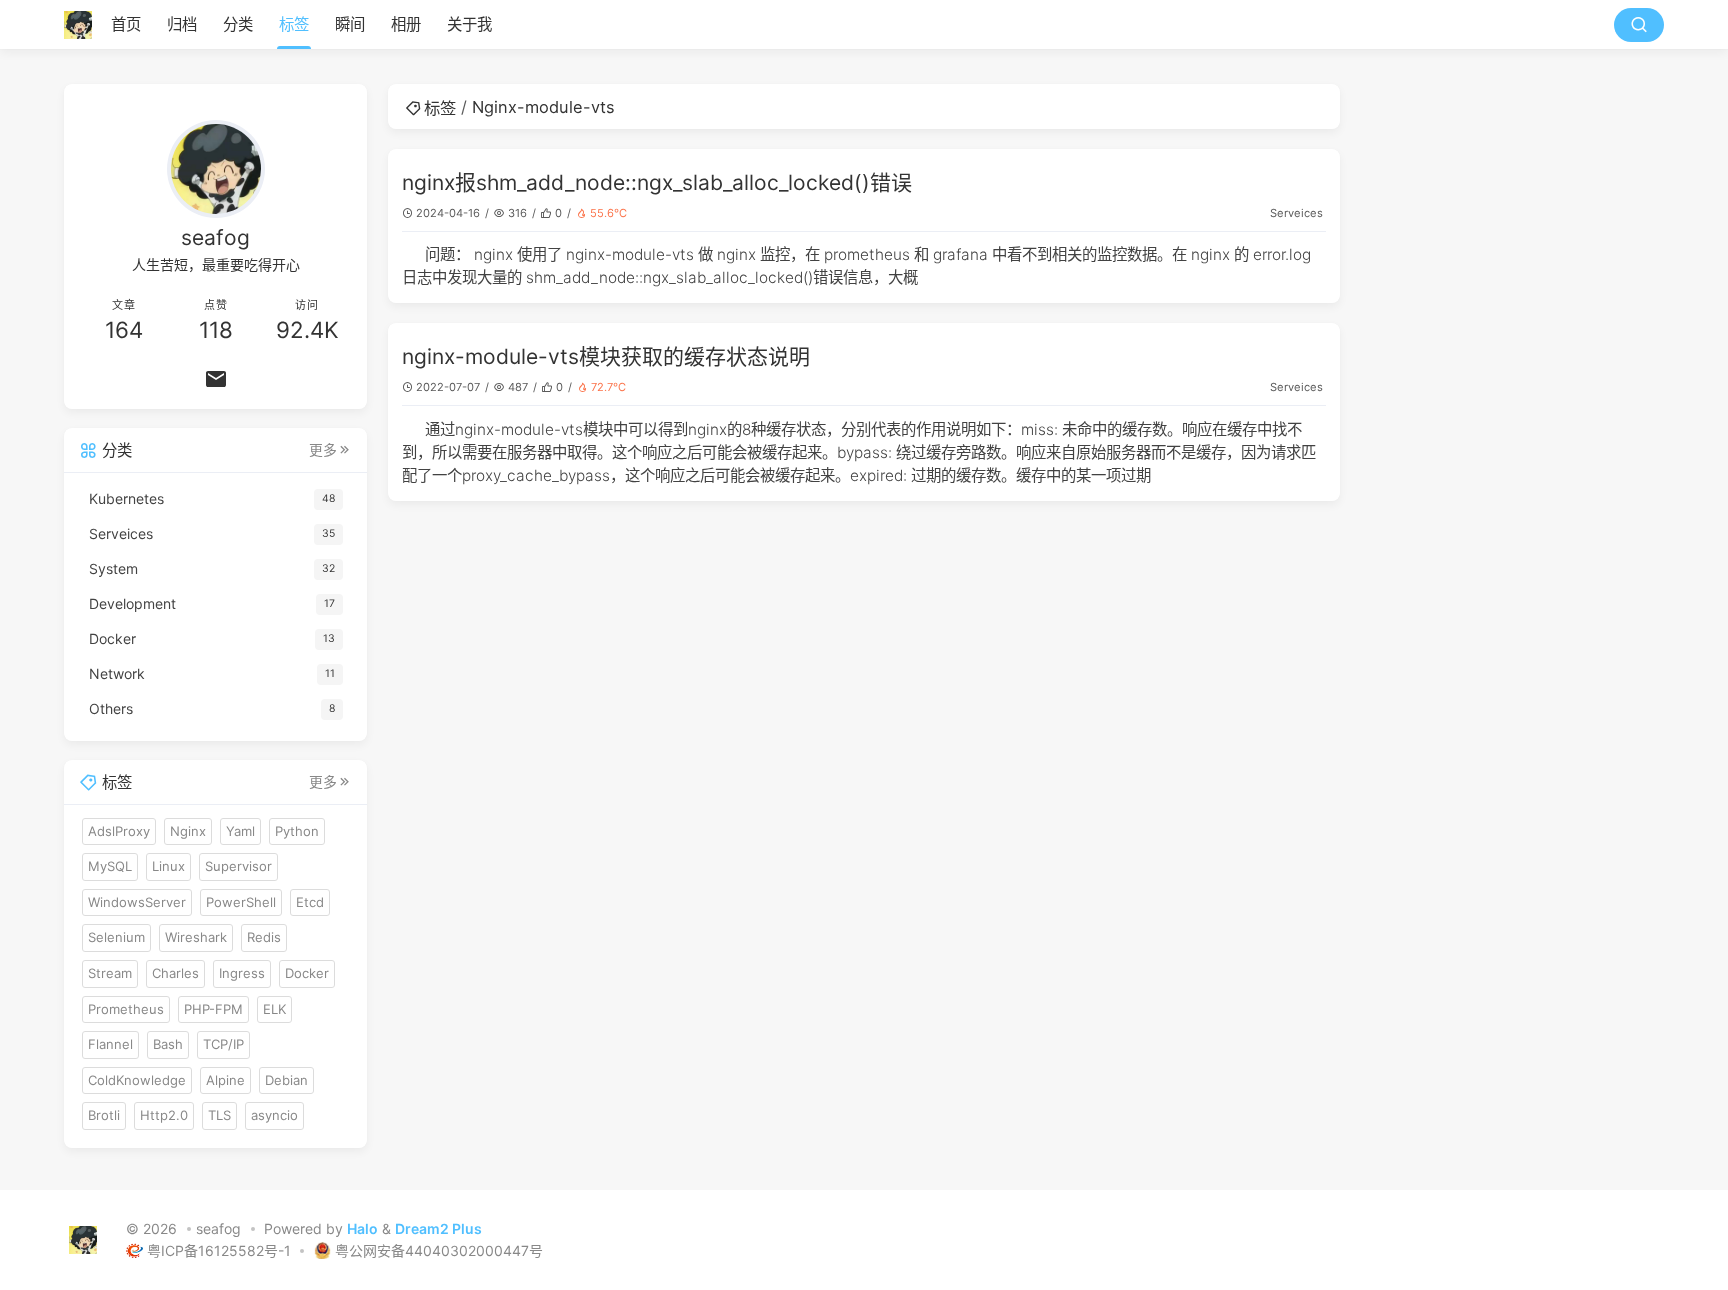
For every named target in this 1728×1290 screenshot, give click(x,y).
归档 (182, 24)
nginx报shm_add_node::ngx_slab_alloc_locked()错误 (657, 182)
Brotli (104, 1115)
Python (297, 831)
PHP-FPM (213, 1009)
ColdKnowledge (137, 1080)
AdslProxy (119, 831)
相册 (406, 24)
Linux (168, 866)
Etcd (310, 902)
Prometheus (126, 1009)
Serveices (1296, 213)
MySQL (110, 866)
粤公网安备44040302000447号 (439, 1250)
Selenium (116, 937)
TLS (219, 1115)
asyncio (274, 1115)
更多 (323, 450)
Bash (168, 1044)
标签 (294, 24)
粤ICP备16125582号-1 (221, 1250)
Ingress (242, 973)
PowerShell (241, 902)
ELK (274, 1009)
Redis (264, 937)
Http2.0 (164, 1115)
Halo (362, 1228)
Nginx (188, 831)
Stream (110, 973)
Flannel (110, 1044)
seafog (218, 1228)
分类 (238, 24)
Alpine (225, 1080)
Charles (175, 973)
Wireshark (196, 937)
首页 (126, 24)
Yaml (240, 831)
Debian (286, 1080)
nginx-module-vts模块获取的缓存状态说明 (606, 356)
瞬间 (350, 24)
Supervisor (238, 866)
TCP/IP (223, 1044)
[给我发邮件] (215, 379)
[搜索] (1639, 25)
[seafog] (83, 25)
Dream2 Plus (438, 1228)
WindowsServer (137, 902)
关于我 (469, 24)
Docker (307, 973)
